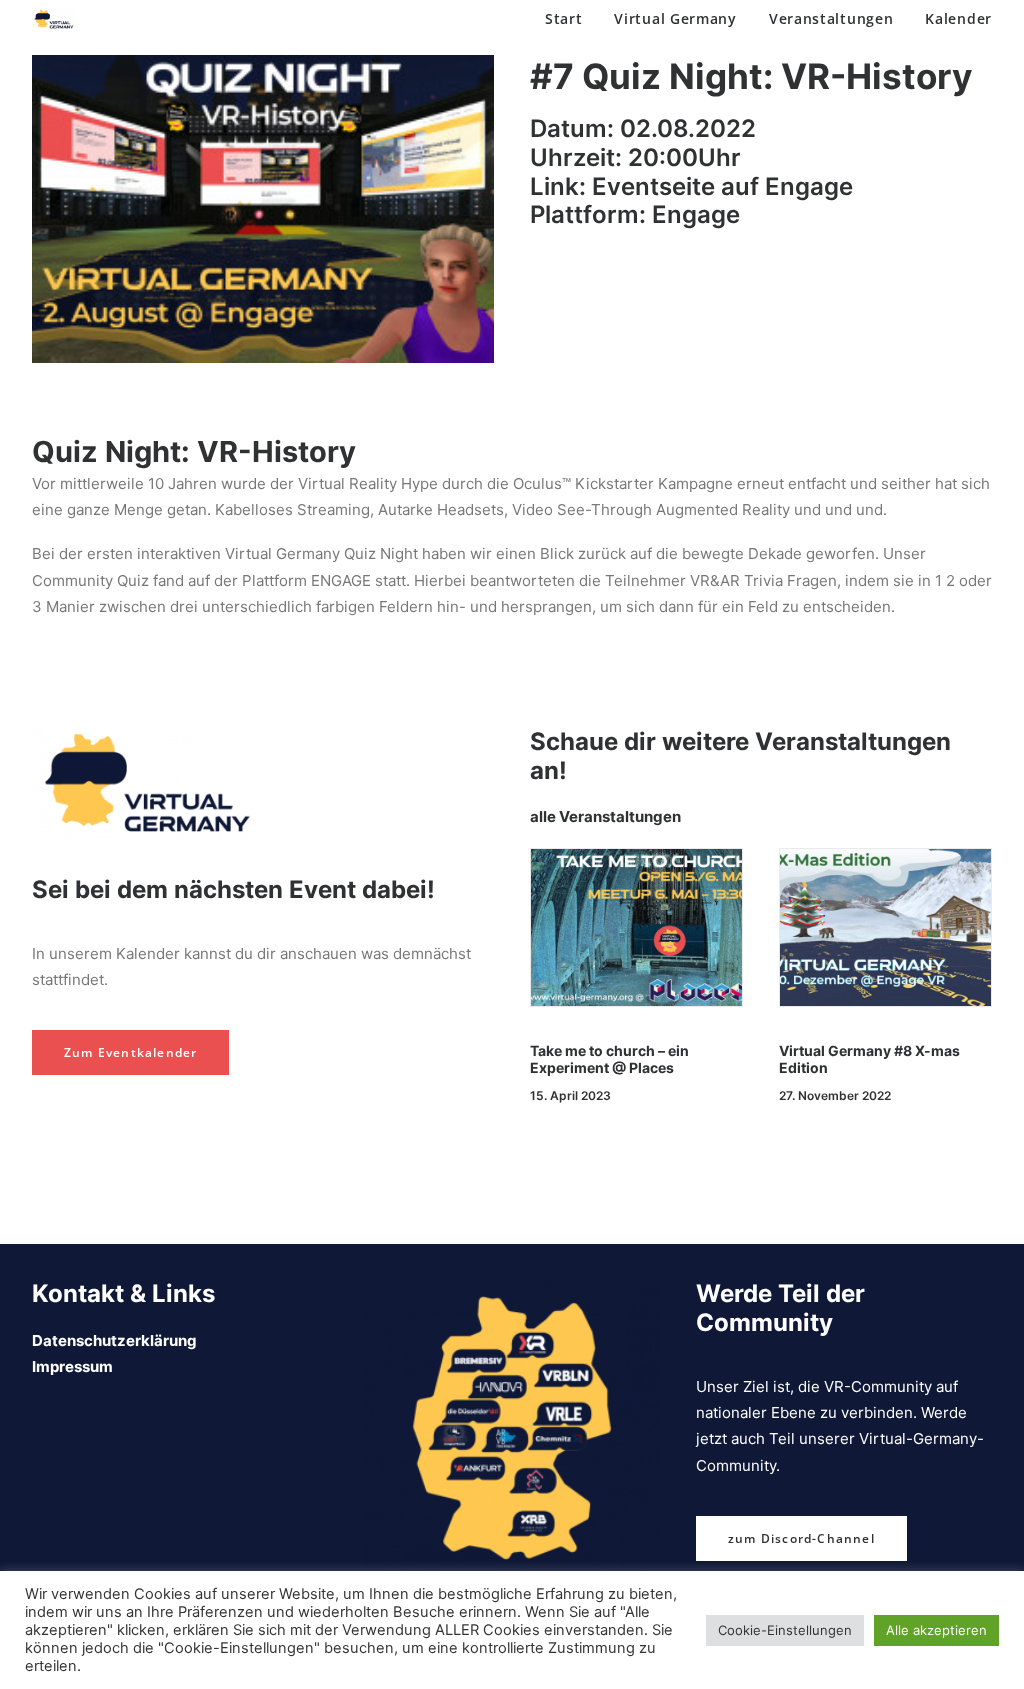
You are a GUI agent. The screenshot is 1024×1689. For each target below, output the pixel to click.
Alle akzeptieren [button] (936, 1630)
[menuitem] (571, 19)
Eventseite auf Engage (722, 186)
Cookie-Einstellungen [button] (785, 1630)
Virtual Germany (675, 18)
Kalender (958, 18)
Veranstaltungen (831, 18)
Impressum (72, 1366)
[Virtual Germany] (54, 19)
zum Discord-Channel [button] (801, 1538)
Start (564, 18)
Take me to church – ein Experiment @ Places (609, 1059)
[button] (636, 927)
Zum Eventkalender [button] (130, 1052)
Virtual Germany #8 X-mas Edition (869, 1059)
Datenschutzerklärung (114, 1340)
